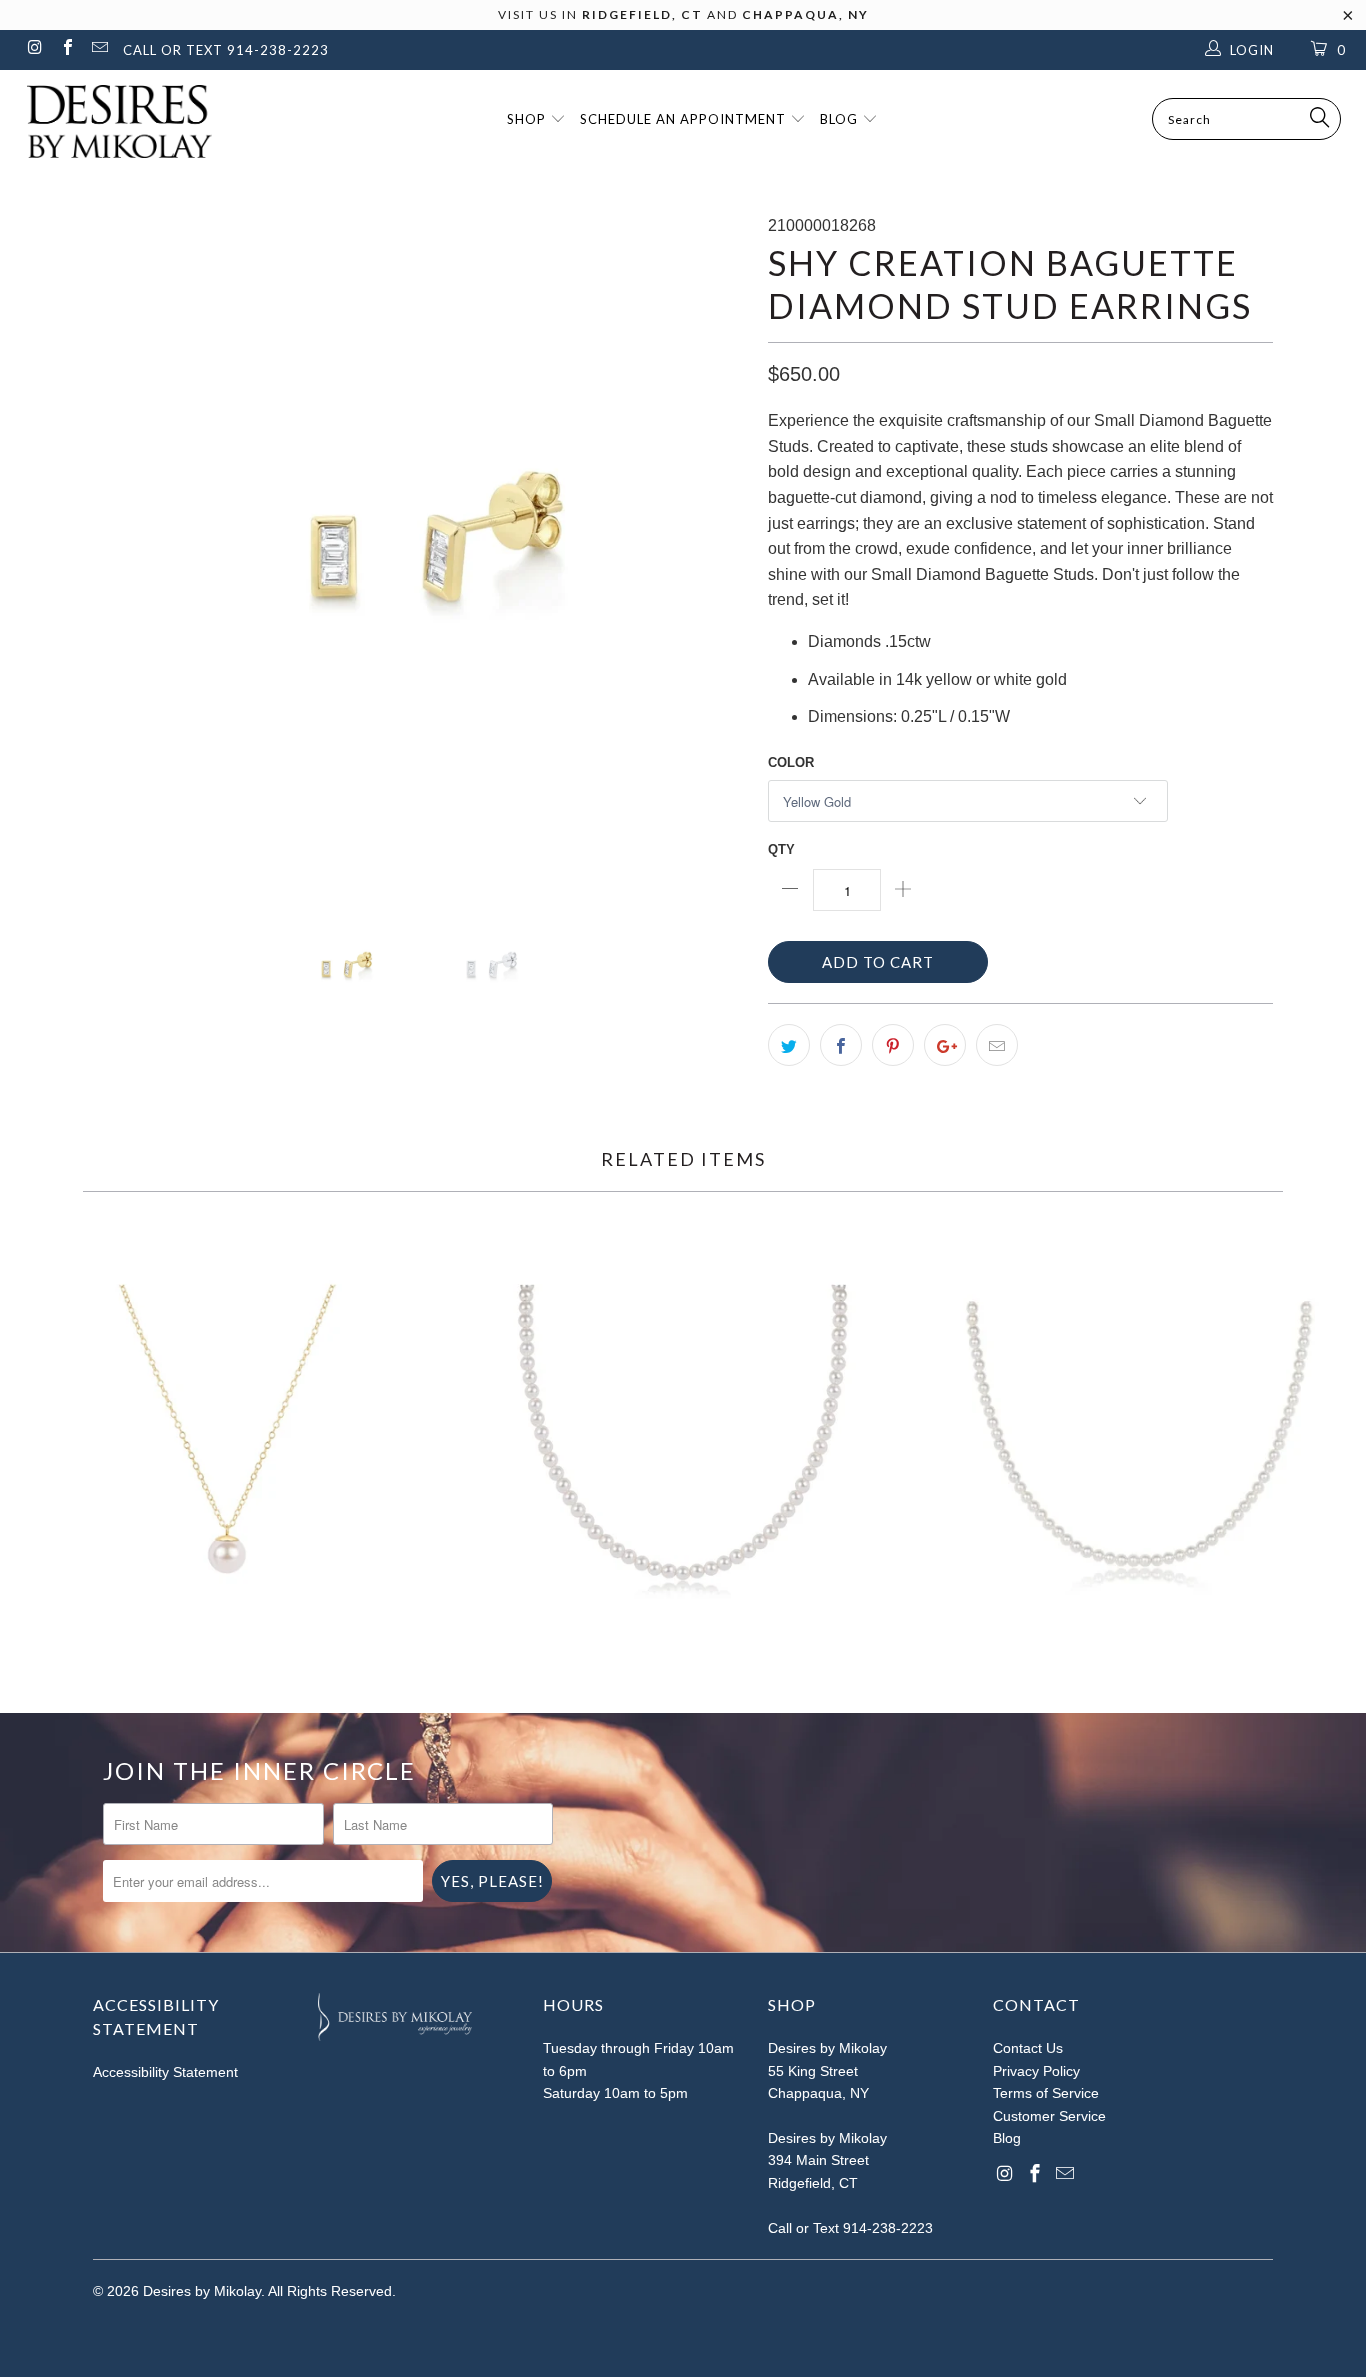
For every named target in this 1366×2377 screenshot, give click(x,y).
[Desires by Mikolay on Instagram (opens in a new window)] (34, 49)
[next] (713, 540)
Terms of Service (1046, 2093)
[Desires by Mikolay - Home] (109, 121)
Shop (528, 119)
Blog (841, 119)
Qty (781, 849)
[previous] (128, 540)
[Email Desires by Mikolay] (99, 49)
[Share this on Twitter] (789, 1045)
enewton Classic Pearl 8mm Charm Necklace (227, 1449)
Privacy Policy (1036, 2071)
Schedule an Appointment (685, 119)
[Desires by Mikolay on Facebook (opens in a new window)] (66, 49)
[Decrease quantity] (790, 890)
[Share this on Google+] (945, 1045)
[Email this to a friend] (997, 1045)
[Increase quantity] (903, 890)
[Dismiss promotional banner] (1348, 21)
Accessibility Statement (165, 2072)
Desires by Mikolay (202, 2291)
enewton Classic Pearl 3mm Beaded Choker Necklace (1138, 1449)
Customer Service (1049, 2116)
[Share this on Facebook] (841, 1045)
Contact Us (1028, 2048)
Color (791, 762)
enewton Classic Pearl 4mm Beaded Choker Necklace (682, 1449)
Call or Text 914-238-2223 (850, 2228)
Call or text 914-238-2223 (226, 50)
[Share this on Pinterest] (893, 1045)
